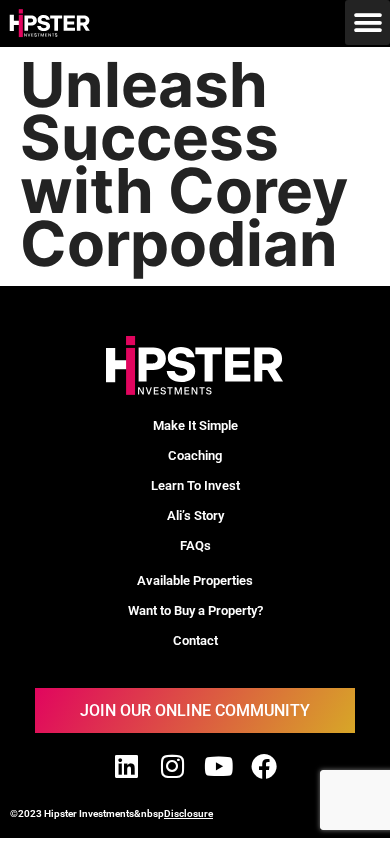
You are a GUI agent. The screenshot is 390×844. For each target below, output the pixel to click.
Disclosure (188, 813)
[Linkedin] (126, 766)
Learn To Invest (195, 485)
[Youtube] (218, 766)
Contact (195, 640)
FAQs (195, 545)
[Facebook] (264, 766)
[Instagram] (172, 766)
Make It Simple (195, 425)
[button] (367, 22)
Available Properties (195, 580)
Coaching (195, 455)
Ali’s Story (195, 515)
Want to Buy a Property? (195, 610)
